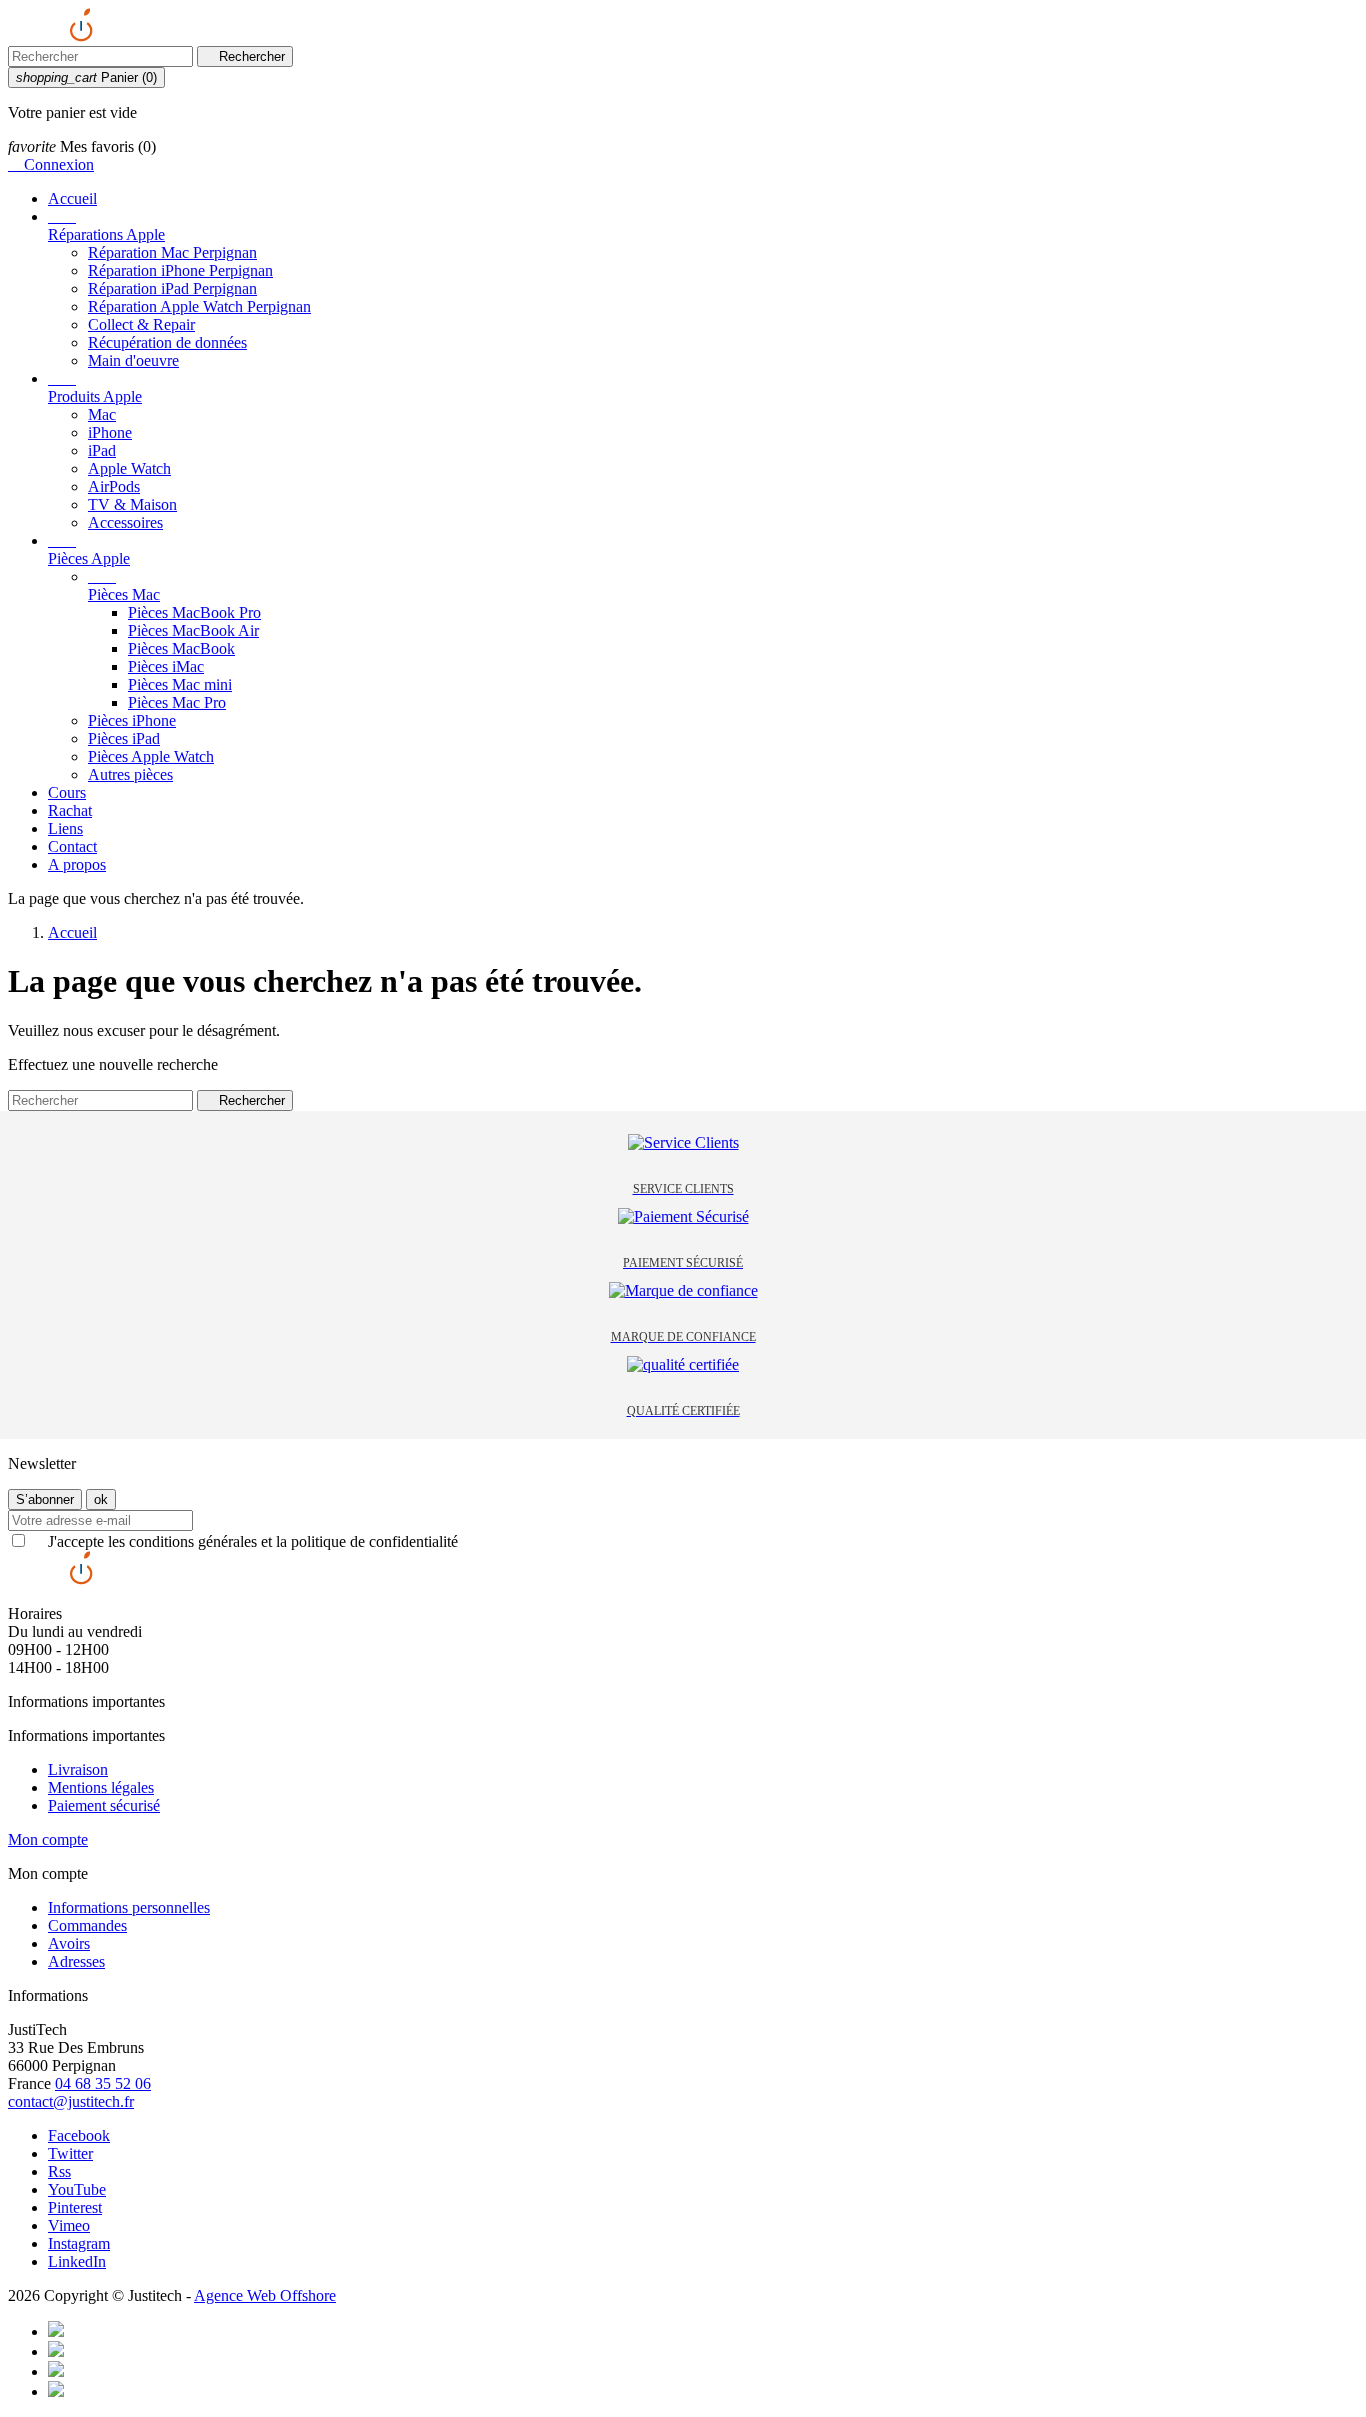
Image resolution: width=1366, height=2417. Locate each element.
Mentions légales (101, 1787)
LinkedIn (77, 2261)
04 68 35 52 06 (103, 2083)
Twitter (70, 2153)
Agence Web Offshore (265, 2295)
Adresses (76, 1961)
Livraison (78, 1769)
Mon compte (48, 1839)
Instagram (79, 2243)
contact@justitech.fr (71, 2101)
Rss (59, 2171)
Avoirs (69, 1943)
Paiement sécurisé (104, 1805)
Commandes (87, 1925)
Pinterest (75, 2207)
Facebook (79, 2135)
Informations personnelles (129, 1907)
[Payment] (56, 2331)
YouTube (77, 2189)
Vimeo (69, 2225)
